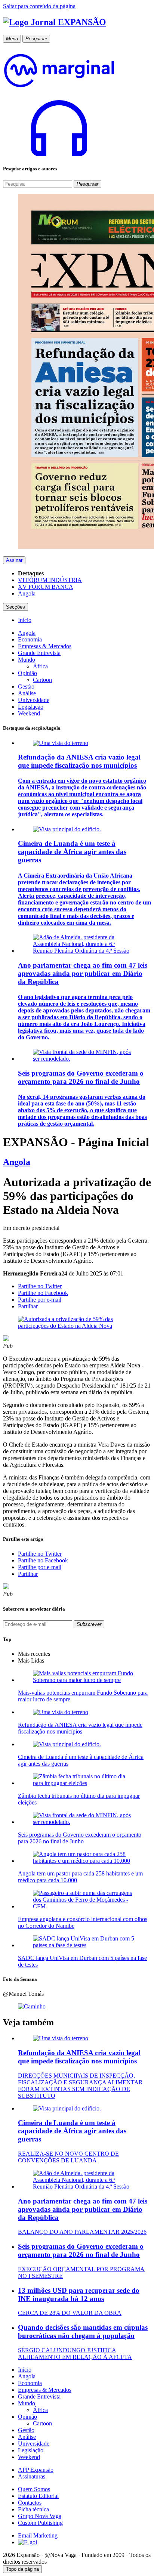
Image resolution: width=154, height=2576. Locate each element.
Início (25, 2370)
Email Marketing (38, 2535)
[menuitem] (25, 620)
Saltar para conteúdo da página (39, 6)
